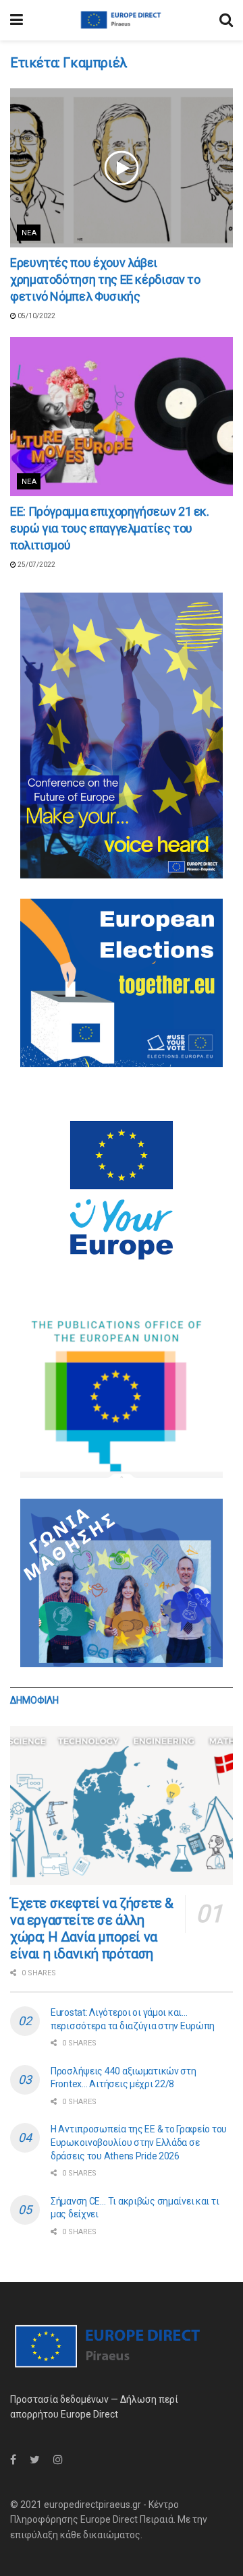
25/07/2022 (36, 565)
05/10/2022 (36, 316)
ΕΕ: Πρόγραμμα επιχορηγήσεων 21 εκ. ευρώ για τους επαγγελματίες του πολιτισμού (110, 528)
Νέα (29, 233)
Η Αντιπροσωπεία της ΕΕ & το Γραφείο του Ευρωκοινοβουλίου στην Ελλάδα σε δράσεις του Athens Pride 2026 (139, 2142)
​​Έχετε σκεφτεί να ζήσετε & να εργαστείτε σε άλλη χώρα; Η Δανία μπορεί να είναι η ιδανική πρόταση (92, 1928)
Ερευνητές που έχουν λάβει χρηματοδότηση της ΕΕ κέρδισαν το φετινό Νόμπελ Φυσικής (105, 279)
